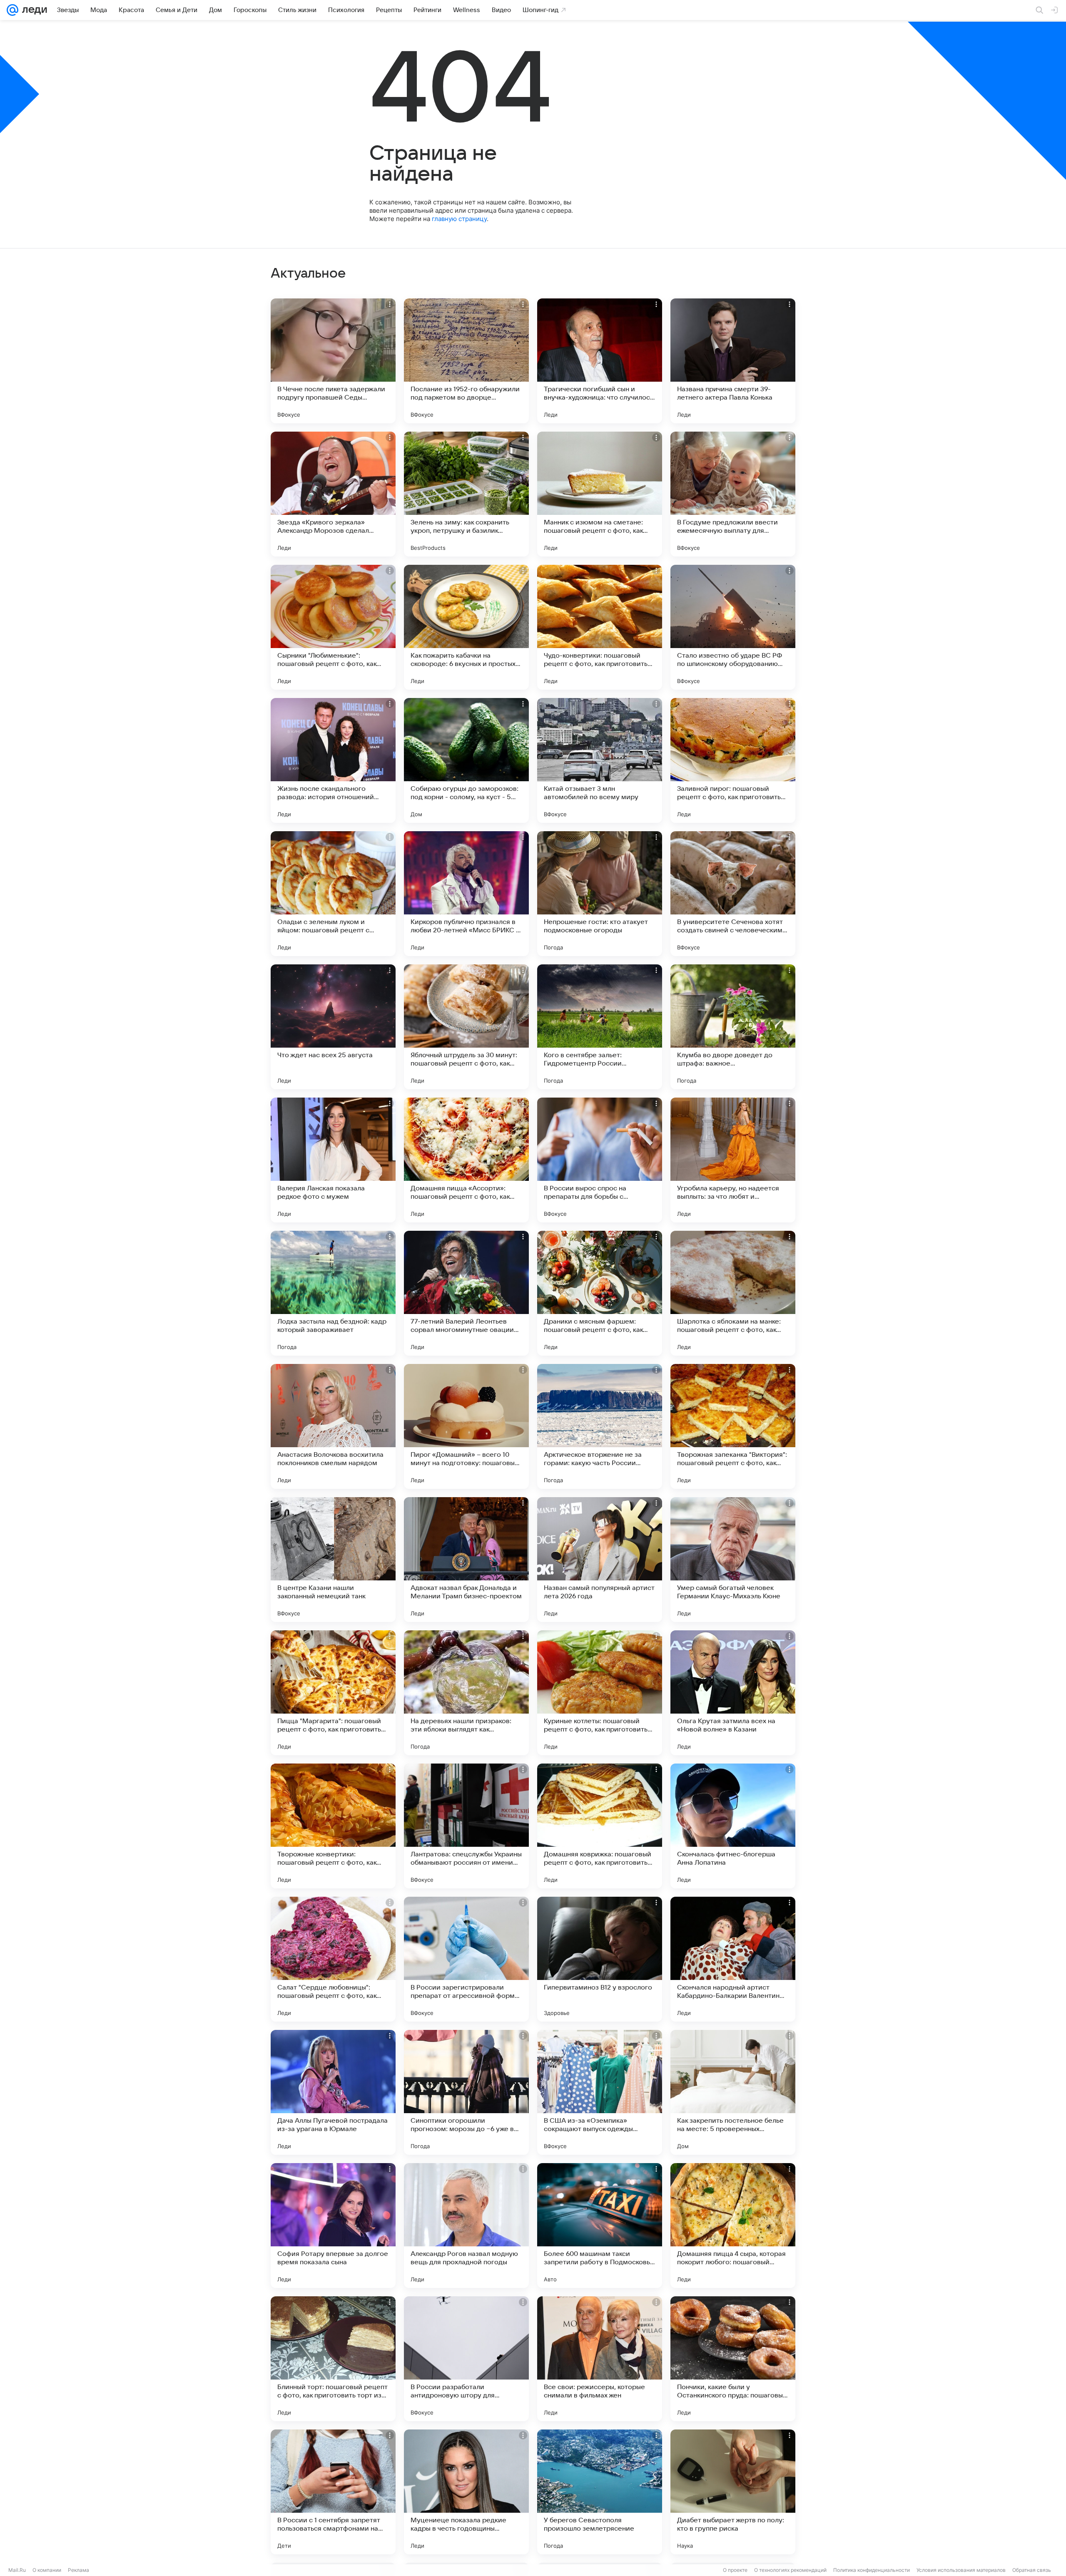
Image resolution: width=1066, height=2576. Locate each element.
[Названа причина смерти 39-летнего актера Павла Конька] (733, 361)
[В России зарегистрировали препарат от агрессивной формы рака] (466, 1959)
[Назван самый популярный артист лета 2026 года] (600, 1560)
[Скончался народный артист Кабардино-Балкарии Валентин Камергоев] (733, 1959)
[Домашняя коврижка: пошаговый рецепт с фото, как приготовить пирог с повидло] (600, 1826)
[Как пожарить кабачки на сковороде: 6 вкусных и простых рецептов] (466, 627)
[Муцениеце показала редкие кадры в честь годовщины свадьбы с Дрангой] (466, 2492)
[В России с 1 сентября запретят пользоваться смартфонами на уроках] (333, 2492)
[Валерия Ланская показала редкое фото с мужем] (333, 1160)
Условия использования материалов (961, 2570)
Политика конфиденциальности (872, 2570)
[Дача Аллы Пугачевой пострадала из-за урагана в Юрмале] (333, 2092)
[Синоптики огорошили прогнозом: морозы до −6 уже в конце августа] (466, 2092)
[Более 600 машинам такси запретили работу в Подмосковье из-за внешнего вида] (600, 2226)
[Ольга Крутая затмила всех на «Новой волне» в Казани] (733, 1693)
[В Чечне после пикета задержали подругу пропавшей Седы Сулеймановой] (333, 361)
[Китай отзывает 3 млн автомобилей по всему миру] (600, 760)
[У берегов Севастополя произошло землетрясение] (600, 2492)
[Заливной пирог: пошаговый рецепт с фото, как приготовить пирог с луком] (733, 760)
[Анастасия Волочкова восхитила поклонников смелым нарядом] (333, 1426)
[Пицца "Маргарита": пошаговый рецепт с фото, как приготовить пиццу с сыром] (333, 1693)
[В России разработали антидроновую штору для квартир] (466, 2359)
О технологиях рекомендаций (790, 2570)
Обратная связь (1032, 2570)
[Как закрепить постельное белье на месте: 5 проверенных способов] (733, 2092)
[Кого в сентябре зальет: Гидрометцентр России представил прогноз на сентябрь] (600, 1027)
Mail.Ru (17, 2570)
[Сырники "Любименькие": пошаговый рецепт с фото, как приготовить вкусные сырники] (333, 627)
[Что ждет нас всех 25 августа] (333, 1027)
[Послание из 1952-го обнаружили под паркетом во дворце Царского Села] (466, 361)
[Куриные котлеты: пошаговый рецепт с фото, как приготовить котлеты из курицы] (600, 1693)
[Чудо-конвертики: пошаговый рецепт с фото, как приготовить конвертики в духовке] (600, 627)
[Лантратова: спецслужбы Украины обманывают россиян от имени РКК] (466, 1826)
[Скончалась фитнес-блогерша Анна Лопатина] (733, 1826)
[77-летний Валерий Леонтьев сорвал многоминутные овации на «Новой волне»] (466, 1293)
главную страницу (459, 219)
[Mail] (12, 10)
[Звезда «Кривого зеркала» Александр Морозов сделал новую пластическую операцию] (333, 494)
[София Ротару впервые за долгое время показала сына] (333, 2226)
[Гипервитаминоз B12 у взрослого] (600, 1959)
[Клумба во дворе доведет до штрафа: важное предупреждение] (733, 1027)
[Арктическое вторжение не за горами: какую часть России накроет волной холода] (600, 1426)
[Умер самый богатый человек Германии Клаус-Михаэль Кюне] (733, 1560)
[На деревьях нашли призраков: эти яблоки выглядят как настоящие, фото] (466, 1693)
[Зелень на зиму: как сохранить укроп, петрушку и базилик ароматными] (466, 494)
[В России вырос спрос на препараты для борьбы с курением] (600, 1160)
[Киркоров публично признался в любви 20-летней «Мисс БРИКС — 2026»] (466, 894)
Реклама (78, 2570)
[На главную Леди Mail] (33, 10)
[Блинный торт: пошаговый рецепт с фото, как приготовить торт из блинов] (333, 2359)
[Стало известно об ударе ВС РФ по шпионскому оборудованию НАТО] (733, 627)
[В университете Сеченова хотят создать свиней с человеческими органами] (733, 894)
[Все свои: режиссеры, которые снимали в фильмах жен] (600, 2359)
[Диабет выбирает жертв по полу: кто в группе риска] (733, 2492)
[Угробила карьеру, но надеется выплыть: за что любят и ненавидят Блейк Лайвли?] (733, 1160)
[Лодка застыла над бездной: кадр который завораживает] (333, 1293)
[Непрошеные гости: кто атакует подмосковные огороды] (600, 894)
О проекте (735, 2570)
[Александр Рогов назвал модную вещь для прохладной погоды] (466, 2226)
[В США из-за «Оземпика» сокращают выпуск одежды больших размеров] (600, 2092)
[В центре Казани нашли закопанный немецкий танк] (333, 1560)
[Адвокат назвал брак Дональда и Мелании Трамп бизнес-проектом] (466, 1560)
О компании (47, 2570)
